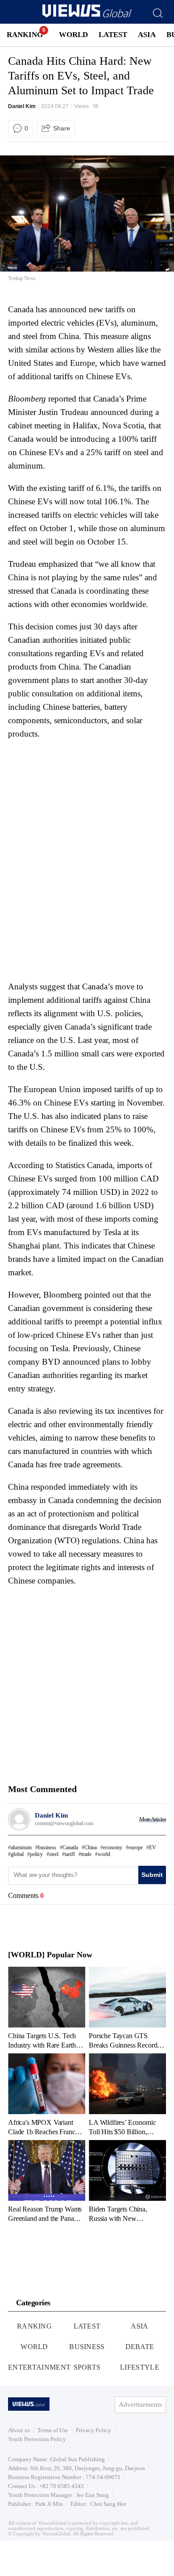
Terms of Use (53, 2430)
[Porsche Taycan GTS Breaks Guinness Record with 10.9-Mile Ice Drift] (127, 2008)
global (17, 1854)
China (91, 1847)
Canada (70, 1847)
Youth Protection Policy (37, 2439)
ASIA (147, 35)
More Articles (153, 1819)
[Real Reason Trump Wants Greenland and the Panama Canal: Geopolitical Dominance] (47, 2181)
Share (62, 128)
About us (19, 2430)
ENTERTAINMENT (39, 2367)
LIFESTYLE (140, 2367)
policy (36, 1854)
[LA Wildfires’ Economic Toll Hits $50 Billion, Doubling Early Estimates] (127, 2094)
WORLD (73, 35)
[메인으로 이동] (87, 16)
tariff (70, 1854)
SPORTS (87, 2367)
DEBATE (140, 2347)
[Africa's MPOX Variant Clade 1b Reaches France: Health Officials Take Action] (47, 2094)
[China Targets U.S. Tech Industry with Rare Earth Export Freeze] (47, 2008)
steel (54, 1854)
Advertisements (140, 2404)
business (47, 1847)
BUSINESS (87, 2347)
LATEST (113, 35)
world (104, 1854)
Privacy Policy (93, 2430)
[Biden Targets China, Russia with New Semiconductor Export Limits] (127, 2181)
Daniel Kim (22, 106)
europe (136, 1847)
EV (153, 1847)
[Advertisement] (83, 801)
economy (113, 1847)
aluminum (21, 1847)
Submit (152, 1875)
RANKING (25, 35)
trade (86, 1854)
